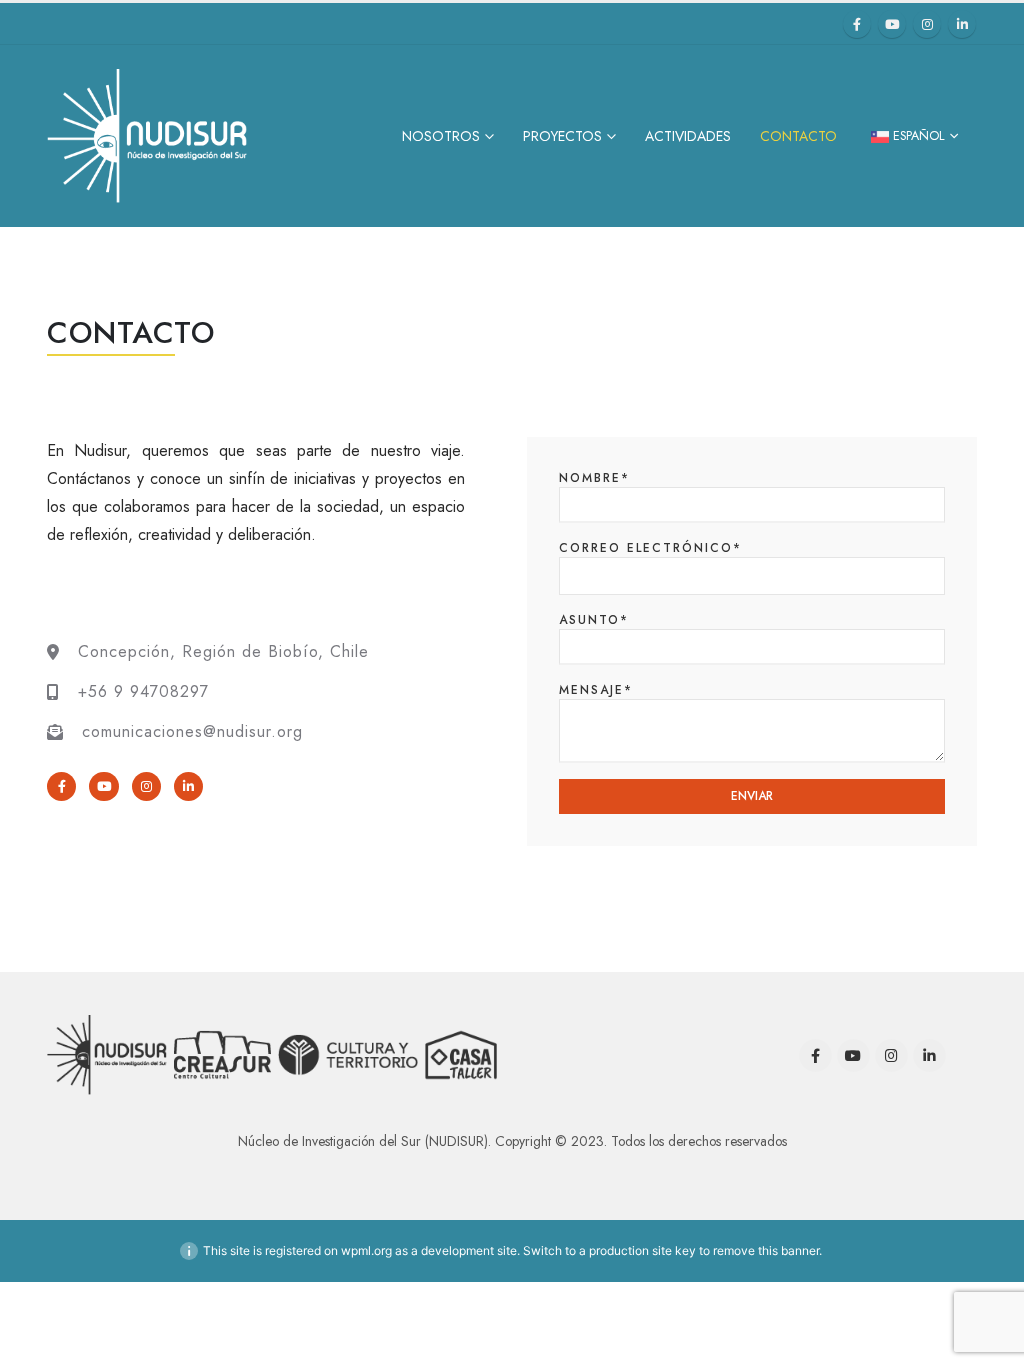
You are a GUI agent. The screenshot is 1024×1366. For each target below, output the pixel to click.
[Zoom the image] (107, 1024)
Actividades (688, 136)
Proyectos (562, 136)
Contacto (798, 136)
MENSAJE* (596, 690)
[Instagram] (927, 24)
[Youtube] (892, 24)
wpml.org (366, 1250)
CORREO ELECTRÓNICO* (650, 548)
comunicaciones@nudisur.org (192, 731)
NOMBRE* (594, 478)
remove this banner (766, 1250)
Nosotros (441, 136)
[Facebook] (857, 24)
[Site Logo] (147, 136)
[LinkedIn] (962, 24)
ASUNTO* (594, 620)
